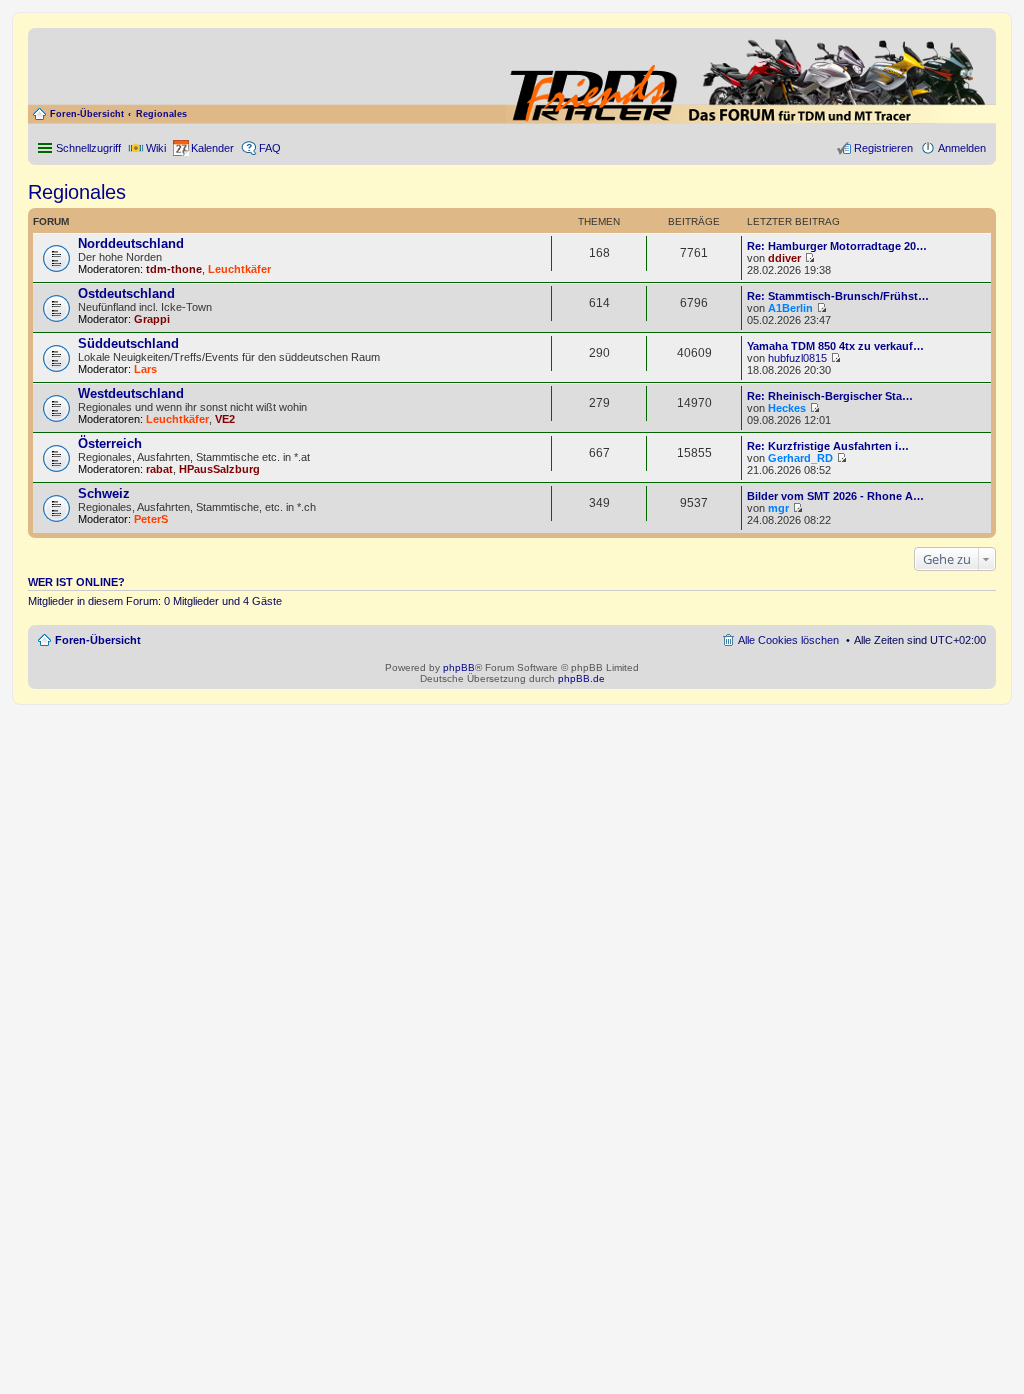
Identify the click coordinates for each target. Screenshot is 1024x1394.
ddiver (784, 258)
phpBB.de (581, 678)
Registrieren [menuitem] (883, 148)
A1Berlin (790, 308)
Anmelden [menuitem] (962, 148)
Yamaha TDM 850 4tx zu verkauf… (835, 346)
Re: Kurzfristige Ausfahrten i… (828, 446)
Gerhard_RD (800, 458)
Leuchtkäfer (239, 269)
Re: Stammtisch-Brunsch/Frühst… (838, 296)
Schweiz (104, 493)
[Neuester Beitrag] (809, 258)
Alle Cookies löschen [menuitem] (788, 640)
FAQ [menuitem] (270, 148)
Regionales (161, 114)
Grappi (152, 319)
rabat (159, 469)
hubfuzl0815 (797, 358)
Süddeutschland (128, 343)
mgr (778, 508)
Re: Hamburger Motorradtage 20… (837, 246)
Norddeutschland (131, 243)
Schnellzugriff (88, 148)
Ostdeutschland (126, 293)
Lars (145, 369)
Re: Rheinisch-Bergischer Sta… (830, 396)
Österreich (110, 443)
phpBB (459, 667)
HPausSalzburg (219, 469)
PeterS (151, 519)
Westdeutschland (131, 393)
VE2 (225, 419)
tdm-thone (174, 269)
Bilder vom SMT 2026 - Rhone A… (835, 496)
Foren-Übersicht (87, 114)
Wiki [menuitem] (156, 148)
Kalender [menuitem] (212, 148)
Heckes (787, 408)
